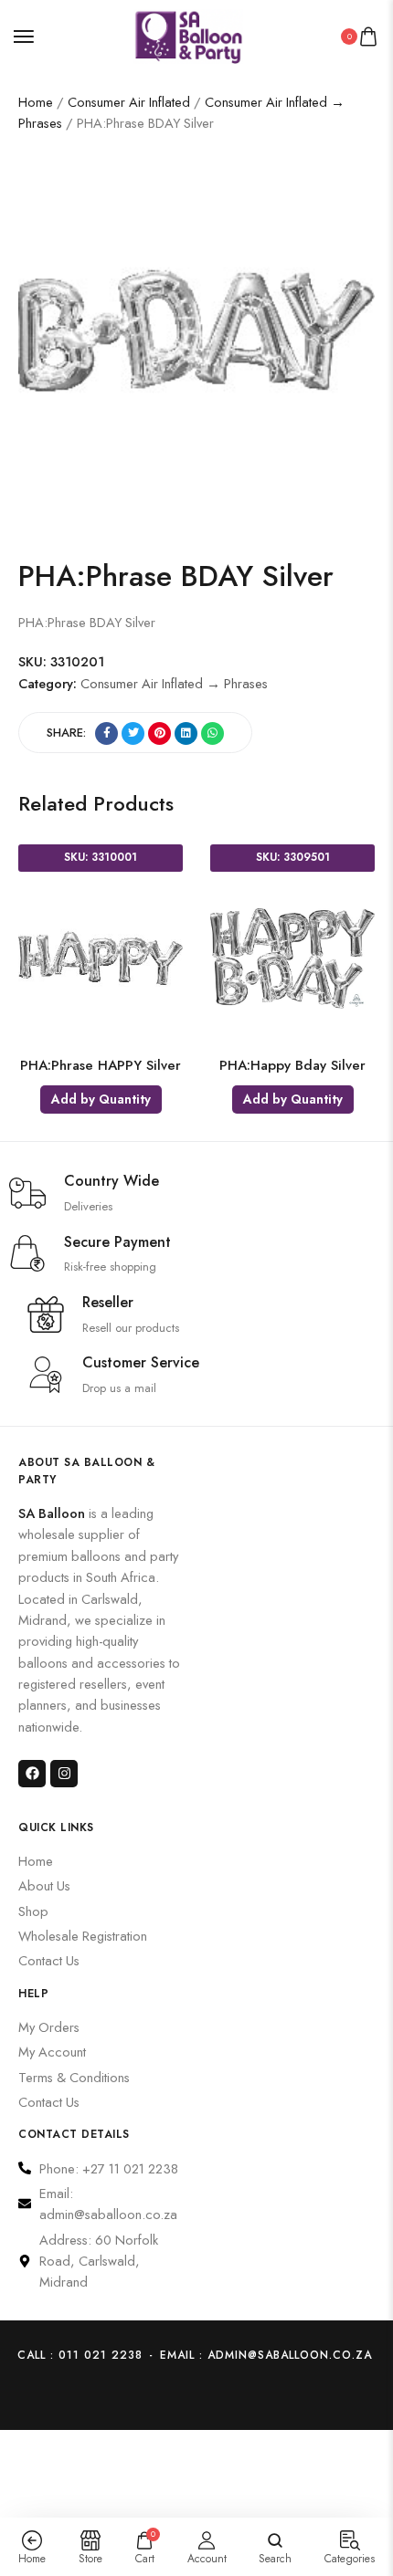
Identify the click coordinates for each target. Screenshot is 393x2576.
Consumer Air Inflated (129, 102)
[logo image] (188, 34)
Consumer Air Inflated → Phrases (174, 683)
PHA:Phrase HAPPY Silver (101, 1065)
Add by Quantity (101, 1099)
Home (36, 102)
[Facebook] (32, 1774)
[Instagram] (64, 1774)
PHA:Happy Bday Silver (292, 1065)
